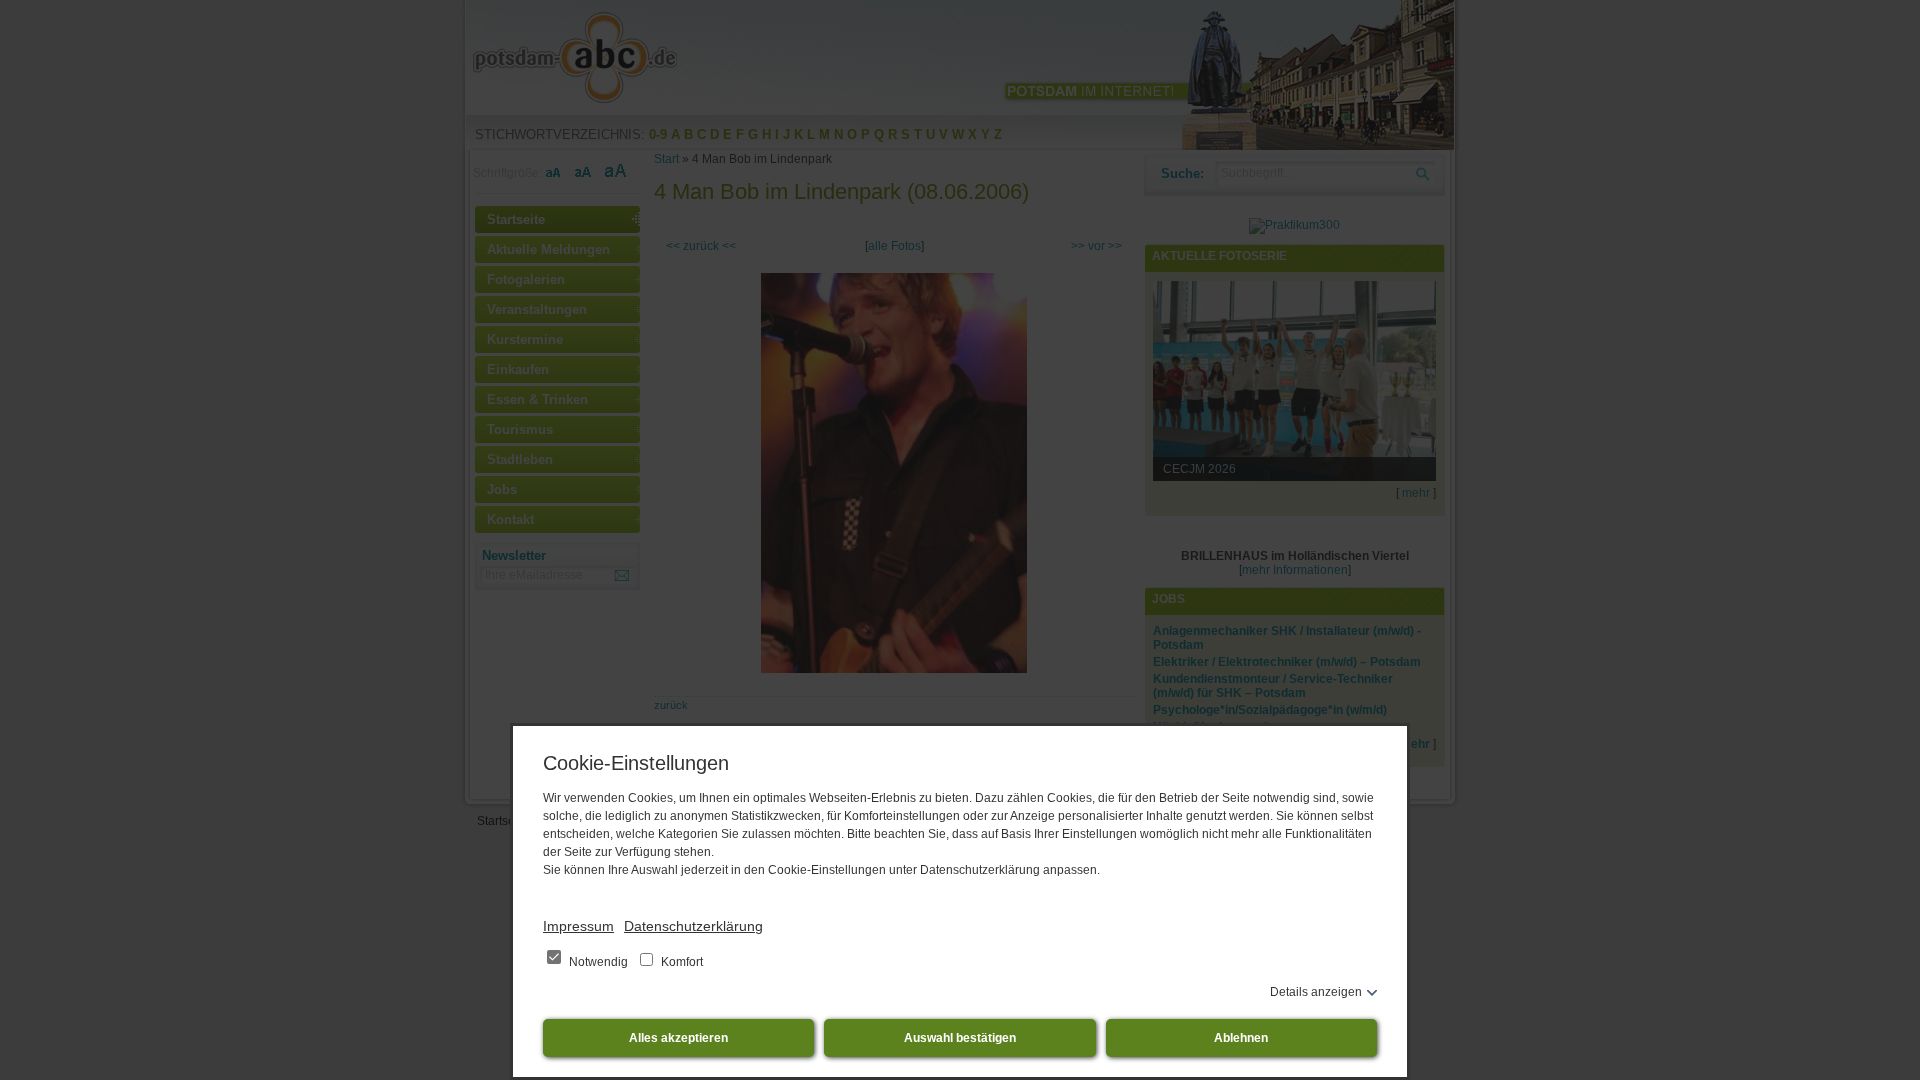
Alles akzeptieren (678, 1038)
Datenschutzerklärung (693, 926)
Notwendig (598, 962)
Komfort (680, 962)
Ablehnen (1241, 1038)
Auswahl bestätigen (960, 1038)
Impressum (578, 926)
